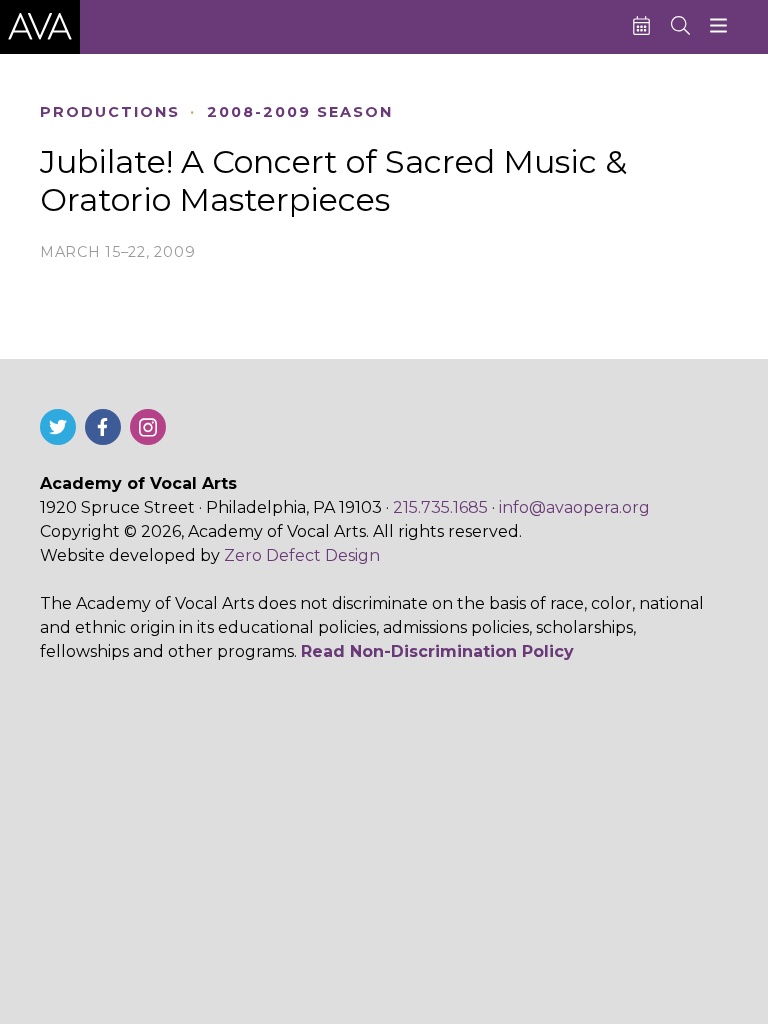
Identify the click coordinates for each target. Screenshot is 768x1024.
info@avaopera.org (574, 507)
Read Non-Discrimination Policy (437, 651)
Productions (110, 112)
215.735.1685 (440, 507)
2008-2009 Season (300, 112)
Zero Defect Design (302, 555)
